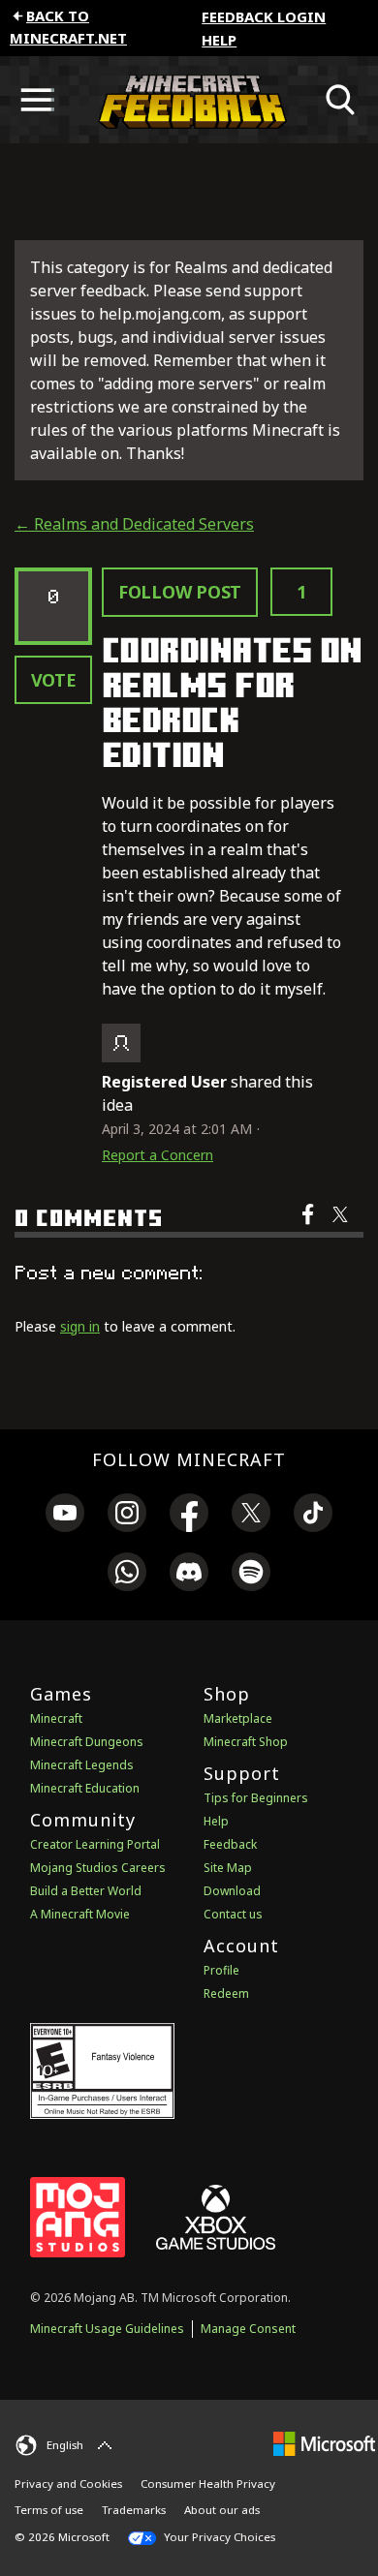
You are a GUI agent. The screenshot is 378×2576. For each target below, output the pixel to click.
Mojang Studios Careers (98, 1868)
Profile (221, 1970)
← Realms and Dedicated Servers (134, 524)
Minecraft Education (85, 1788)
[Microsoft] (324, 2443)
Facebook (310, 1227)
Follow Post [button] (180, 592)
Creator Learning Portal (95, 1844)
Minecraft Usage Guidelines (107, 2329)
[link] (65, 1516)
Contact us (233, 1914)
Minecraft (56, 1718)
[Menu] (37, 100)
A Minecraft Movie (80, 1914)
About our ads (222, 2510)
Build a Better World (86, 1891)
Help (219, 40)
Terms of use (49, 2510)
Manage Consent (248, 2329)
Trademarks (134, 2510)
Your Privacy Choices (218, 2537)
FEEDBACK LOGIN (264, 16)
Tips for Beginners (256, 1798)
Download (232, 1891)
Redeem (226, 1993)
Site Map (228, 1868)
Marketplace (238, 1718)
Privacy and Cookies (68, 2484)
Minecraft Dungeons (87, 1742)
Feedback (230, 1844)
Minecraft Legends (82, 1765)
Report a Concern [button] (157, 1155)
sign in (80, 1326)
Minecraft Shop (246, 1742)
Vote (54, 680)
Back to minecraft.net (68, 27)
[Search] (341, 100)
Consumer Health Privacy (208, 2484)
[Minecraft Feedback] (189, 100)
